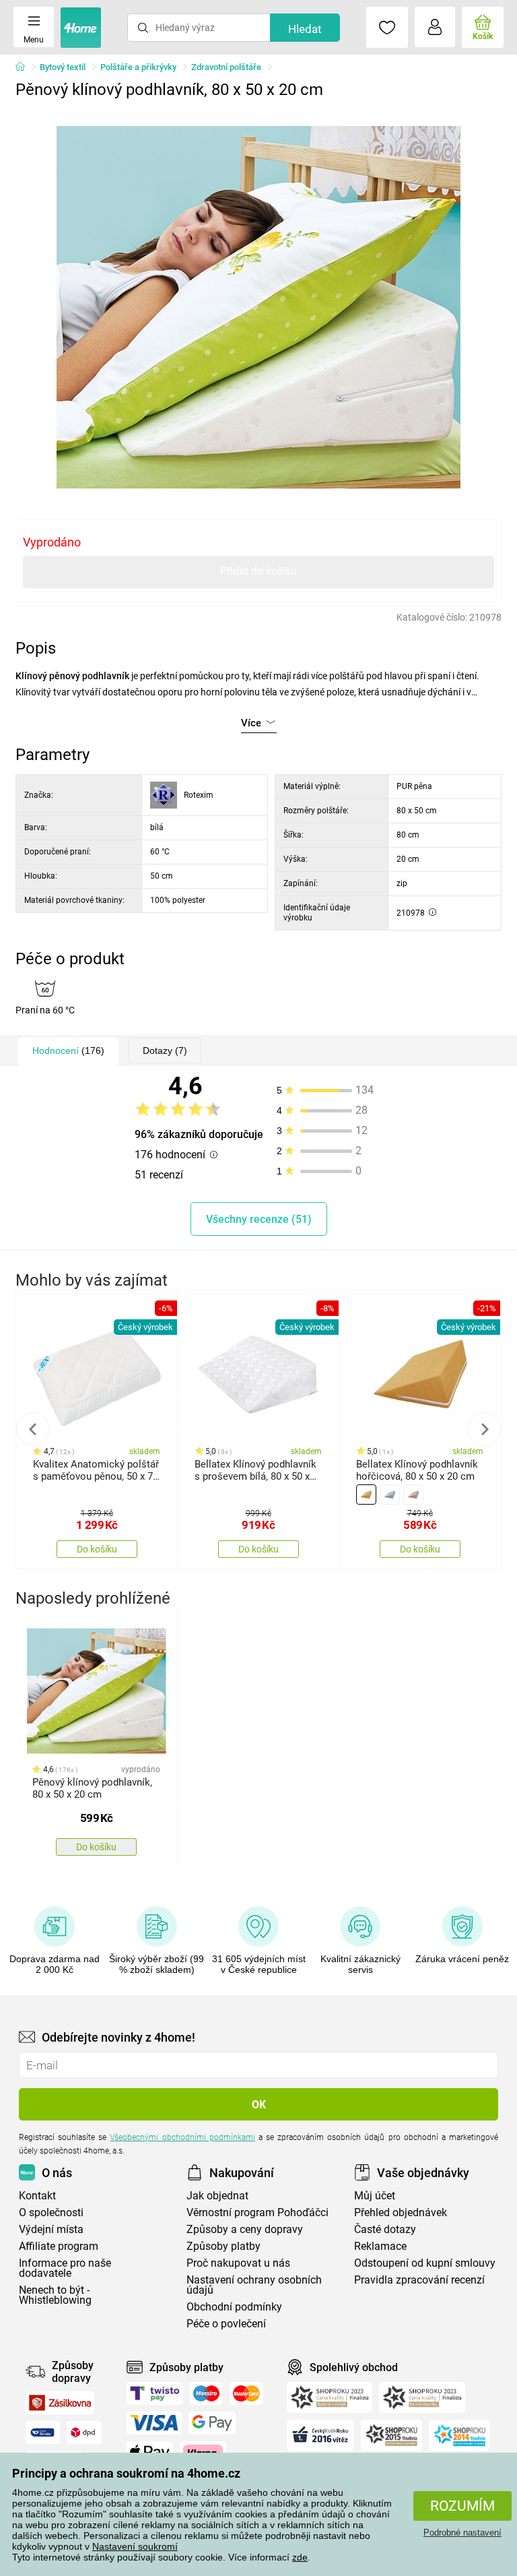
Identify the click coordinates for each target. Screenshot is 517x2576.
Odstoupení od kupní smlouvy (425, 2263)
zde (300, 2557)
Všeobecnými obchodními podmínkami (182, 2137)
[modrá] (390, 1495)
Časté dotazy (385, 2229)
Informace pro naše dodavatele (65, 2268)
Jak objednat (217, 2196)
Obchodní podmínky (234, 2307)
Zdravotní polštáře (226, 67)
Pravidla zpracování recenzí (419, 2280)
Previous (33, 1429)
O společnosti (51, 2212)
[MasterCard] (247, 2393)
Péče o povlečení (226, 2324)
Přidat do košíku (258, 571)
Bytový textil (63, 67)
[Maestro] (206, 2393)
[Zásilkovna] (60, 2403)
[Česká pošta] (43, 2432)
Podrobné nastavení (462, 2533)
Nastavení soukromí (135, 2546)
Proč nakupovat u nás (238, 2263)
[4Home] (25, 67)
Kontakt (37, 2196)
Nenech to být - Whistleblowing (55, 2295)
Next (484, 1429)
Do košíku (97, 1549)
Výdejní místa (51, 2229)
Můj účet (375, 2196)
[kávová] (413, 1495)
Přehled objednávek (401, 2212)
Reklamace (380, 2246)
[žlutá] (366, 1495)
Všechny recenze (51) (259, 1219)
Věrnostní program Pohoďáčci (257, 2212)
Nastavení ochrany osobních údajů (254, 2285)
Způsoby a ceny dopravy (245, 2229)
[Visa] (154, 2423)
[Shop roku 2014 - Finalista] (459, 2435)
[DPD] (84, 2432)
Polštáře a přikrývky (138, 67)
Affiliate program (59, 2246)
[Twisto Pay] (155, 2393)
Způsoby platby (223, 2246)
